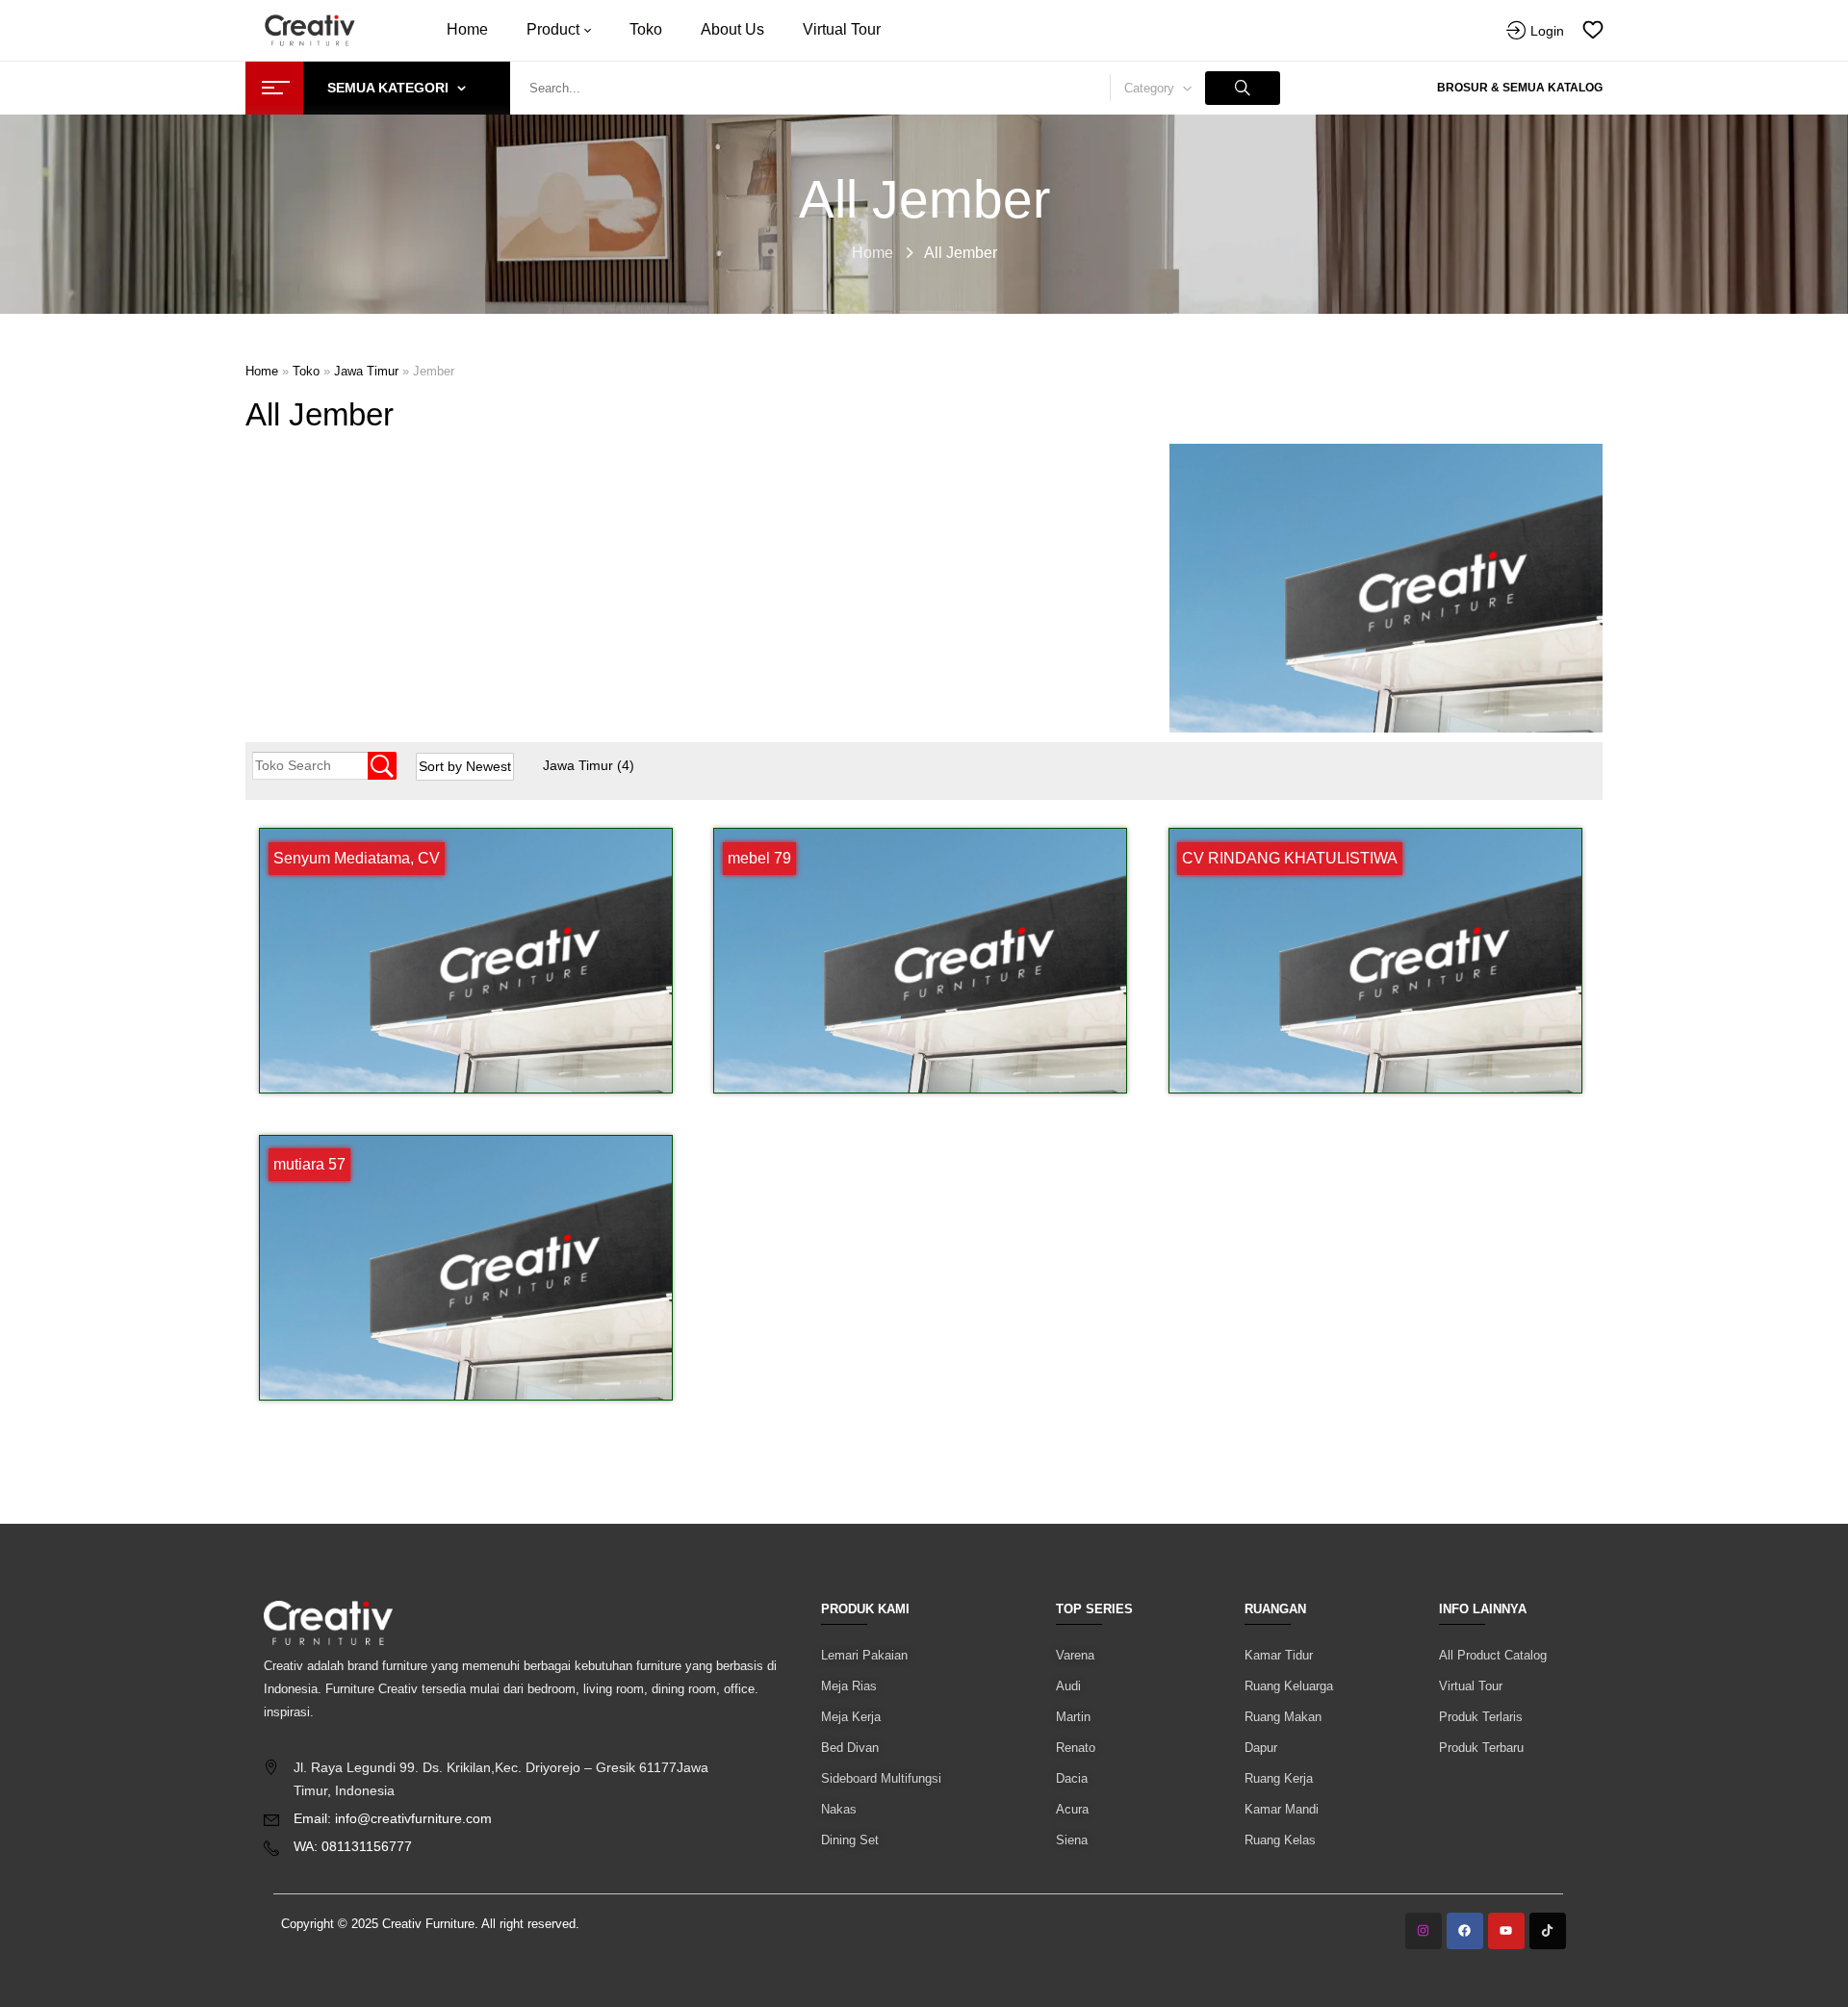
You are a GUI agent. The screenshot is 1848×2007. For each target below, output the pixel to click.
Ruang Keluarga (1289, 1686)
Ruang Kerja (1279, 1778)
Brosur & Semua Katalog (1520, 88)
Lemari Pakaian (864, 1655)
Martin (1073, 1717)
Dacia (1072, 1778)
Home (873, 253)
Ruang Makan (1283, 1717)
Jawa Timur (589, 765)
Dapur (1261, 1748)
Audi (1068, 1686)
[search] (1243, 88)
